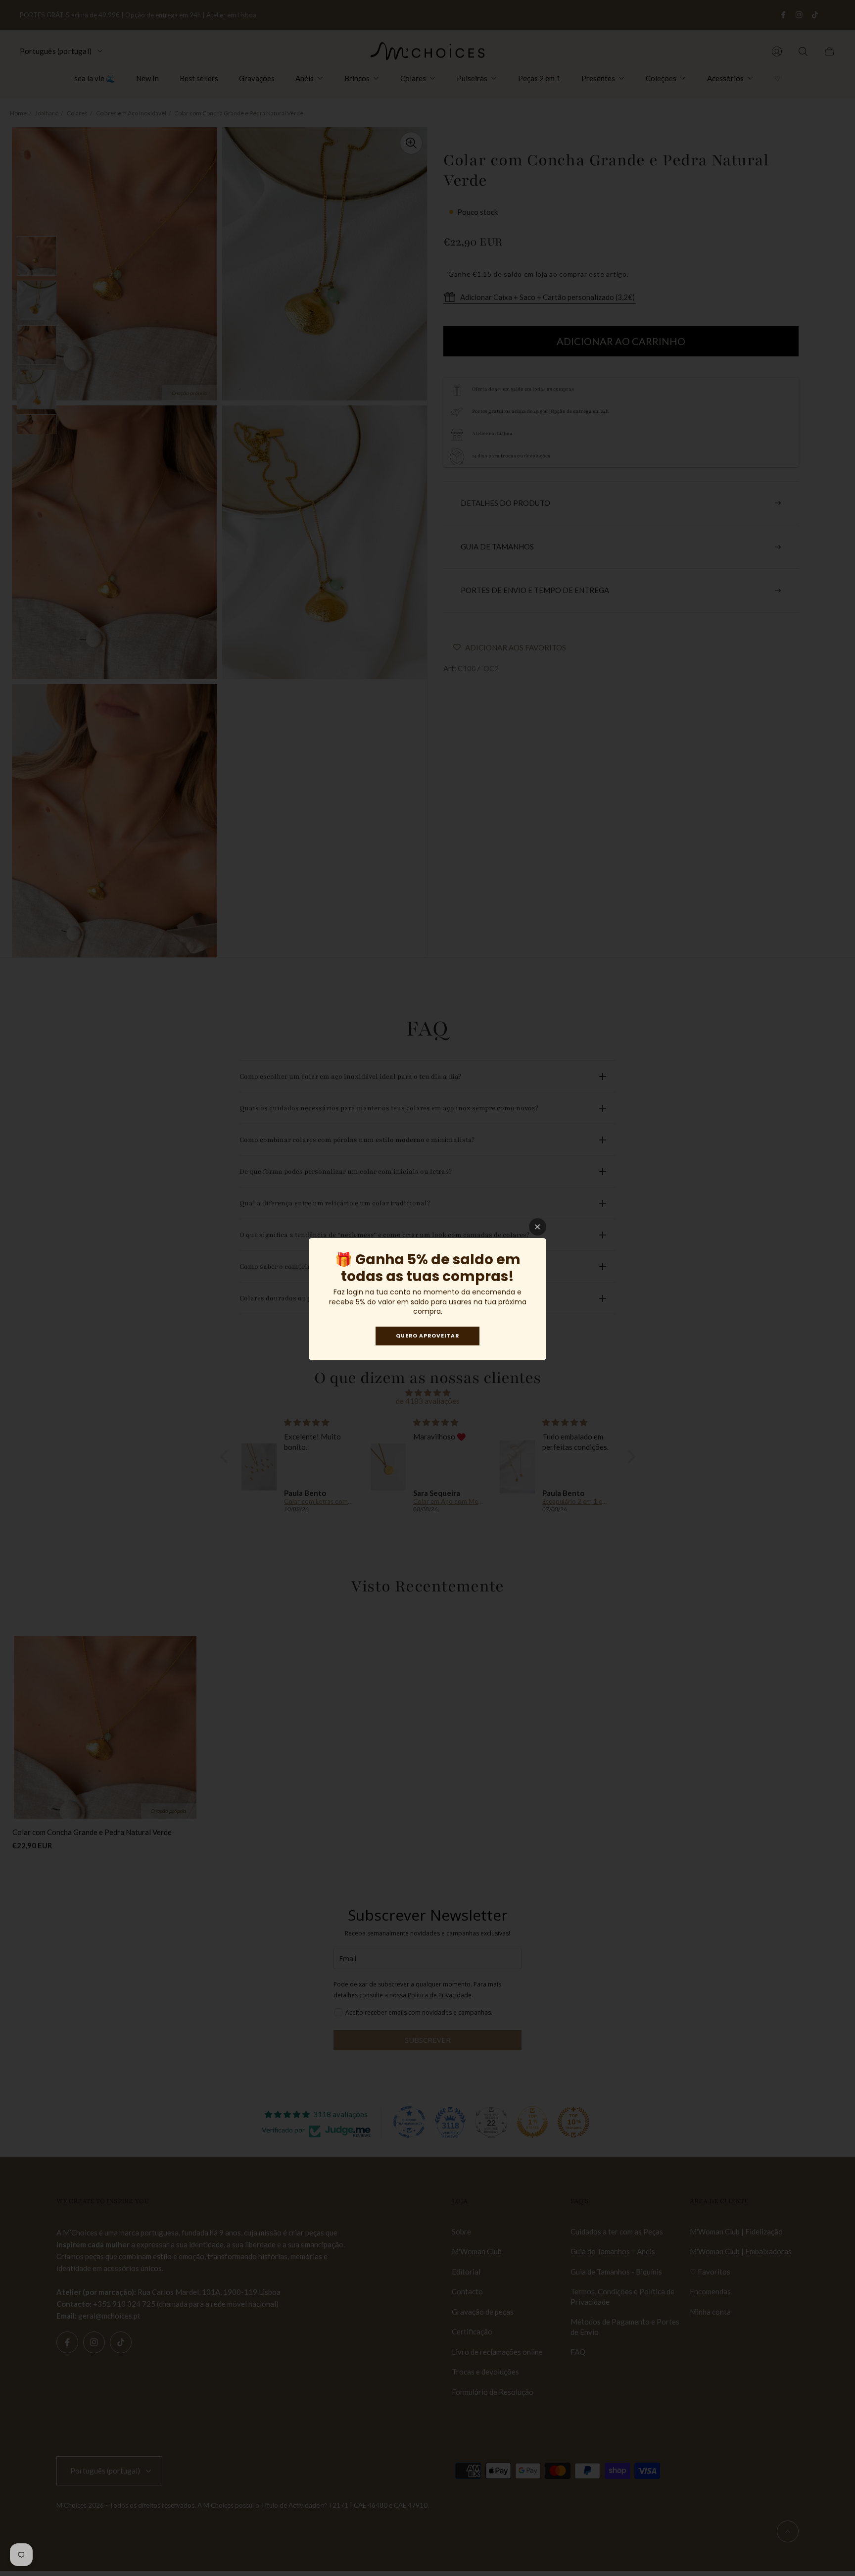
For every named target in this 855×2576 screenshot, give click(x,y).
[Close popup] (538, 1227)
